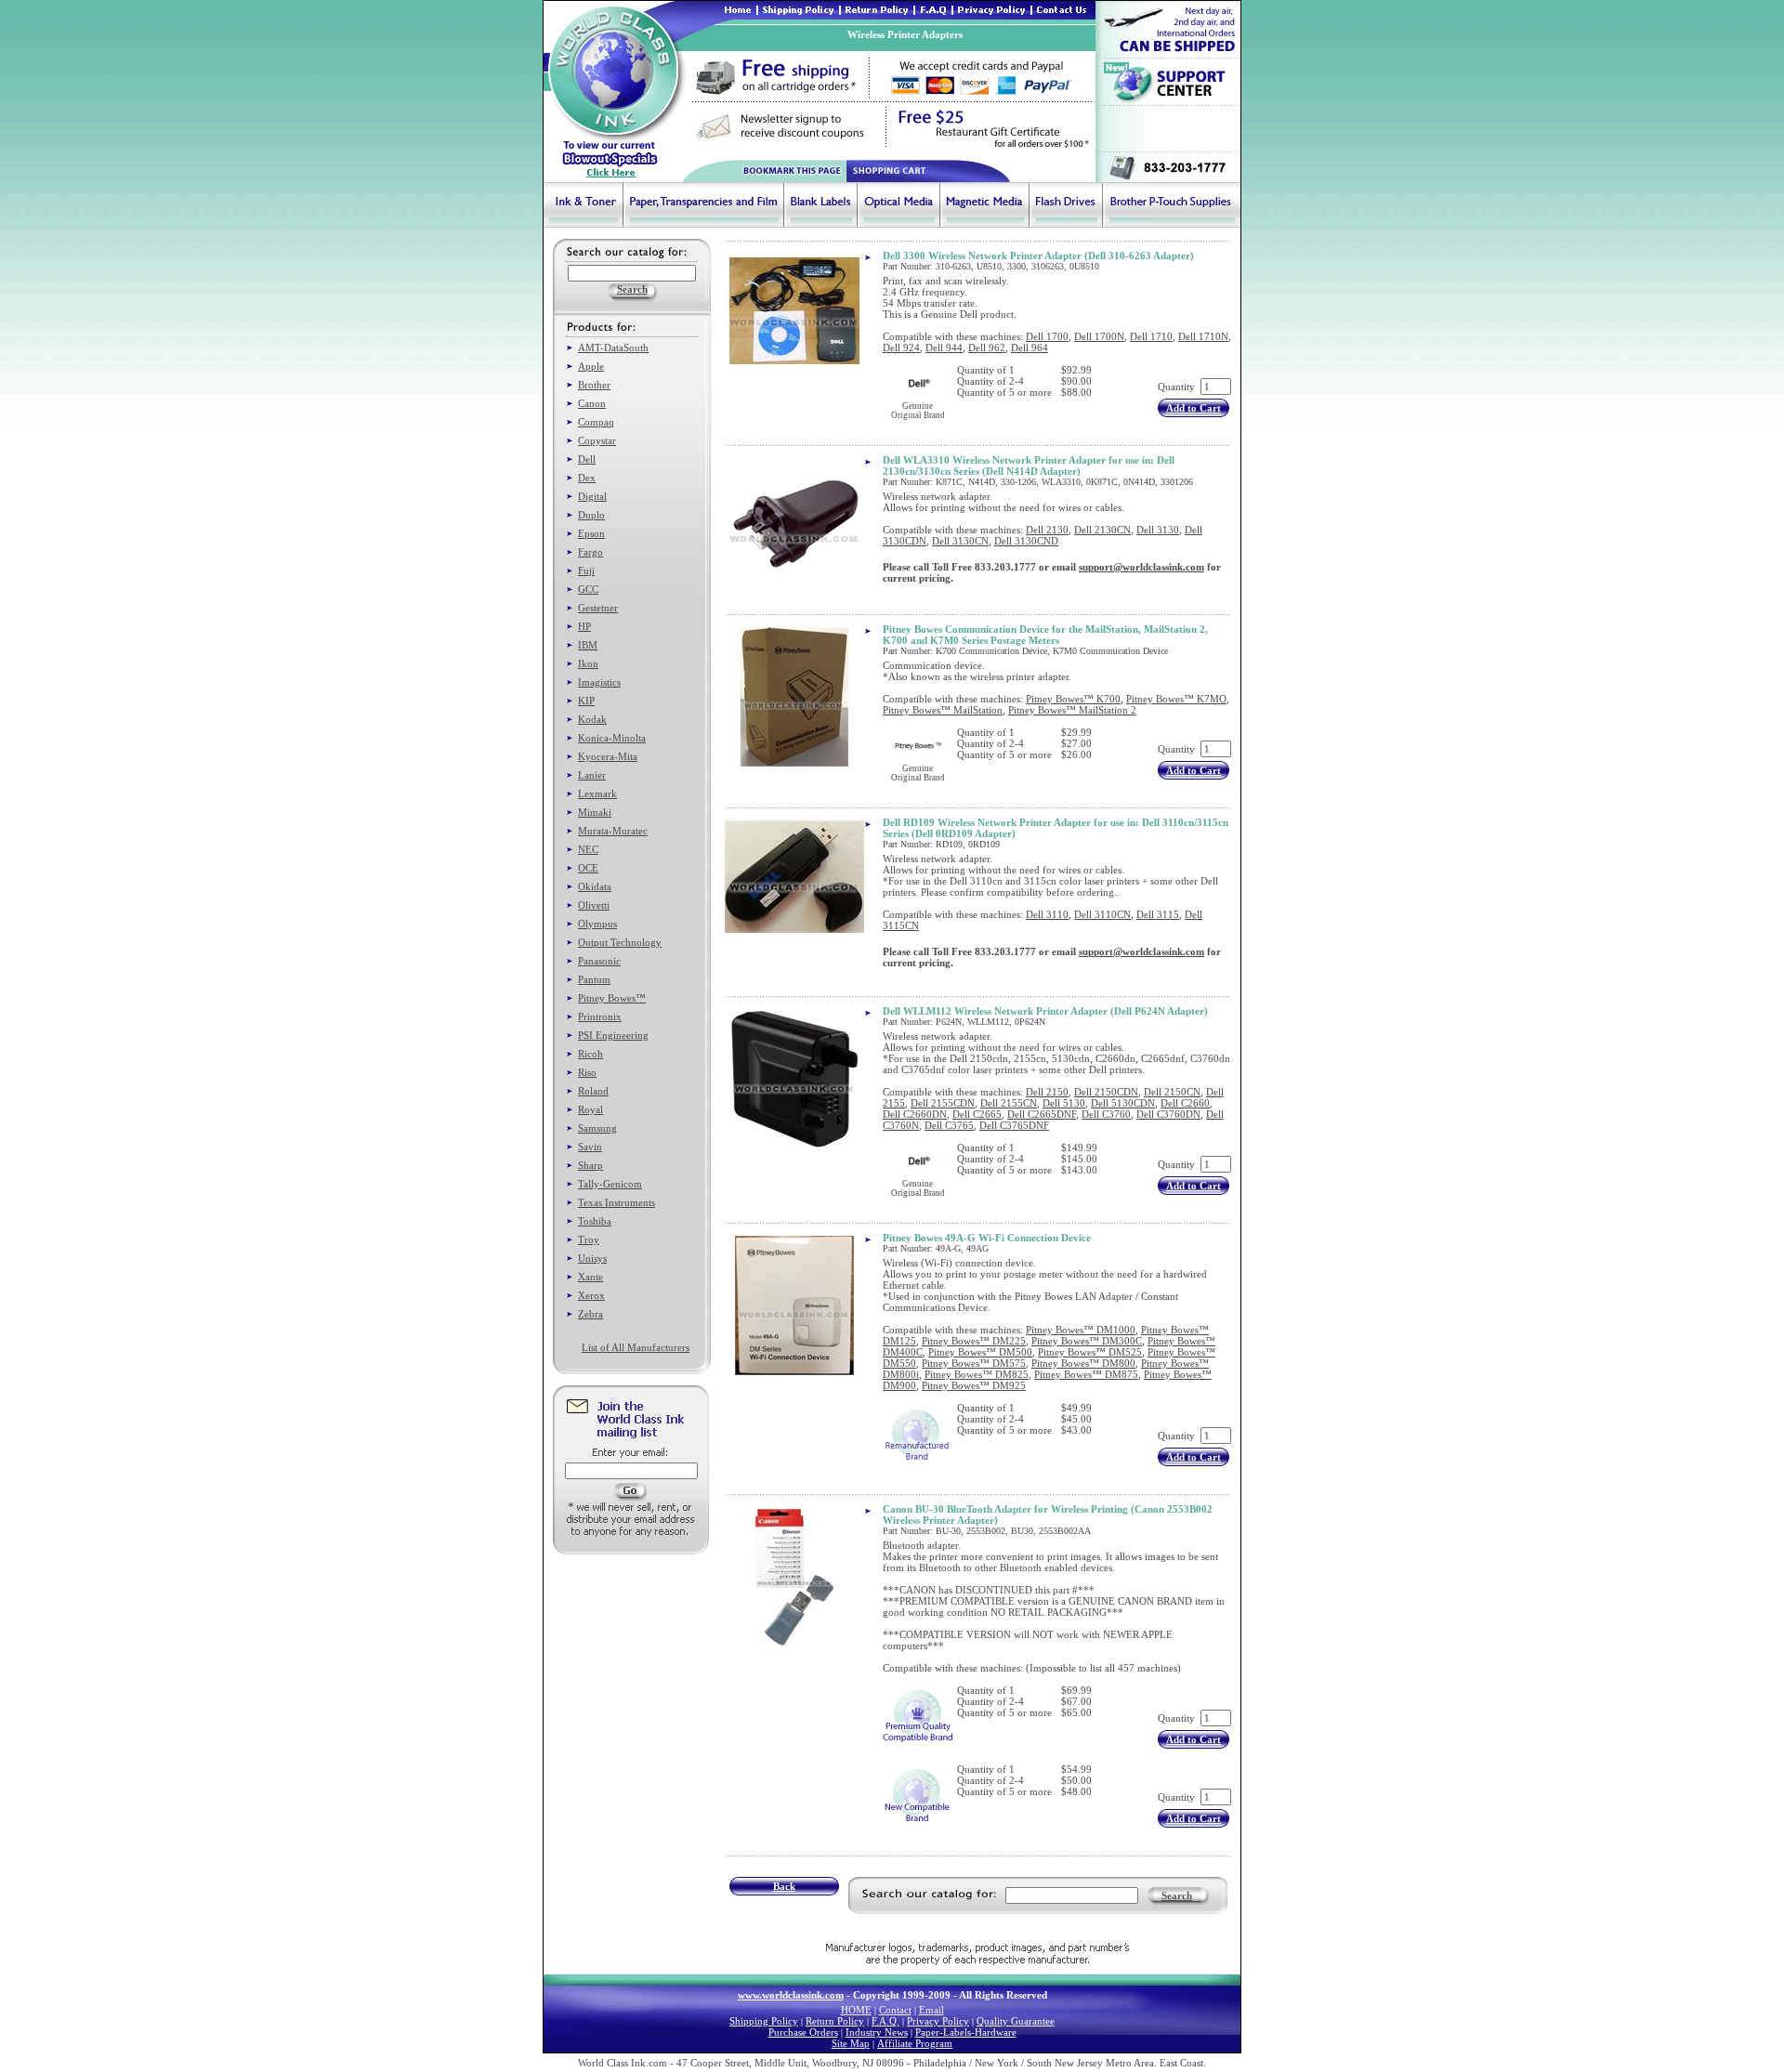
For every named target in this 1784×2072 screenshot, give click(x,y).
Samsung (597, 1128)
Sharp (590, 1165)
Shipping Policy (764, 2021)
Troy (589, 1239)
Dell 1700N (1099, 336)
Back (784, 1886)
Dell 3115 (1158, 914)
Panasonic (599, 961)
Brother (594, 385)
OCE (588, 868)
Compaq (596, 422)
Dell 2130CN (1102, 530)
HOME (856, 2010)
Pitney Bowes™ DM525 (1090, 1352)
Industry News (877, 2032)
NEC (588, 849)
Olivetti (594, 905)
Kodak (592, 719)
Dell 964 (1030, 348)
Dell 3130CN (960, 541)
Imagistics (599, 682)
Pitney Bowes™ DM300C (1087, 1341)
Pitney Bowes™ (612, 998)
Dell (587, 459)
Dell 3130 (1158, 530)
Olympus (597, 924)
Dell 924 (901, 348)
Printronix (600, 1016)
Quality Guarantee (1016, 2021)
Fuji (586, 570)
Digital (592, 496)
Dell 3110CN (1102, 914)
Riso (587, 1072)
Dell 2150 (1047, 1092)
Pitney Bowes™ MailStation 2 (1072, 710)
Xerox (591, 1295)
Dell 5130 (1064, 1103)
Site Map (851, 2043)
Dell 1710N (1203, 336)
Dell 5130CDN (1123, 1103)
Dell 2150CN (1172, 1092)
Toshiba (595, 1221)
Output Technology (620, 942)
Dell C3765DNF (1014, 1125)
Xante (590, 1277)
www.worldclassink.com (791, 1995)
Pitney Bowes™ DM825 (977, 1374)
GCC (588, 589)
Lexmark (597, 793)
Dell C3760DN (1168, 1114)
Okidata (595, 886)
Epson (591, 533)
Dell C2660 (1185, 1103)
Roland (593, 1091)
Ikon (588, 663)
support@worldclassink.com (1141, 567)
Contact (895, 2010)
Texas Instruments (617, 1202)
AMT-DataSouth (613, 348)
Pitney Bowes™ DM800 (1083, 1363)
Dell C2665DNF (1042, 1114)
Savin (590, 1147)
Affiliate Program (915, 2043)
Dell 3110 (1047, 914)
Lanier (592, 775)
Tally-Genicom (610, 1184)
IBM (588, 645)
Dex (587, 478)
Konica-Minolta (612, 738)
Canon (592, 403)
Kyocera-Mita (608, 756)
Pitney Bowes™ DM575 (974, 1363)
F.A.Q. (885, 2021)
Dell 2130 (1047, 530)
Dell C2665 (977, 1114)
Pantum (594, 979)
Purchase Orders (803, 2032)
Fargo (590, 552)
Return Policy (835, 2021)
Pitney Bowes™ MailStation (943, 710)
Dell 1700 (1047, 336)
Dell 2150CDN (1106, 1092)
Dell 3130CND (1026, 541)
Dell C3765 (949, 1125)
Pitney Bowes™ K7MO (1176, 699)
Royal (590, 1109)
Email (931, 2010)
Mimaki (595, 812)
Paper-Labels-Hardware (966, 2032)
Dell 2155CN (1009, 1103)
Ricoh (590, 1054)
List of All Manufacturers (636, 1347)
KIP (586, 701)
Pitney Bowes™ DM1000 (1081, 1330)
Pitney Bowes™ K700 (1073, 699)
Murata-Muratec (613, 831)
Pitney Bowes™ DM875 (1086, 1374)
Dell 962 (987, 348)
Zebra (590, 1314)
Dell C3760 (1106, 1114)
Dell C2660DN (915, 1114)
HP (584, 626)
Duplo (591, 515)
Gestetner (598, 608)
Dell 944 (944, 348)
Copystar (597, 440)
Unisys (592, 1258)
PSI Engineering (613, 1035)
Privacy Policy (938, 2021)
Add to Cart (1194, 408)
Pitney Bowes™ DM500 (980, 1352)
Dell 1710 (1151, 336)
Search (1177, 1895)
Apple (591, 366)
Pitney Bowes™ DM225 (974, 1341)
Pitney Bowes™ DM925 (974, 1385)
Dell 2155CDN (943, 1103)
